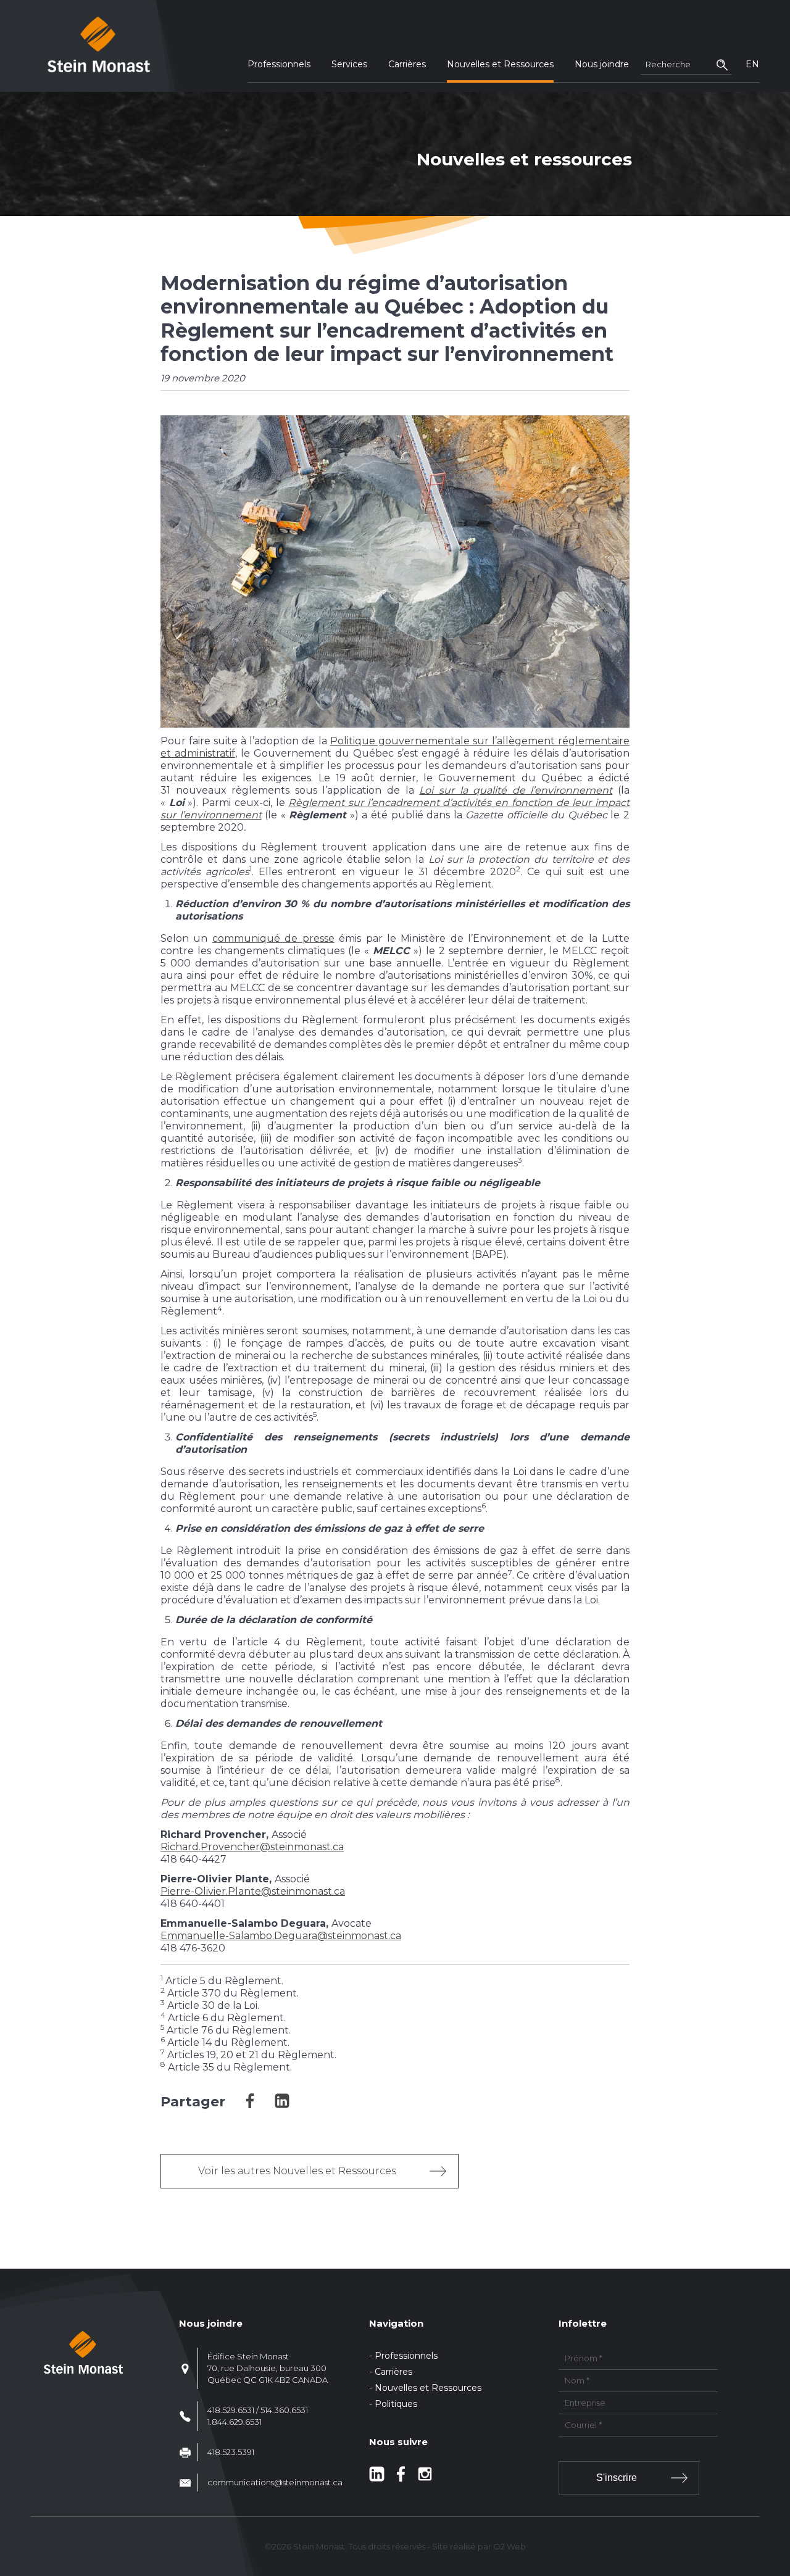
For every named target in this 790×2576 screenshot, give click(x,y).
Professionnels (279, 64)
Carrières (407, 64)
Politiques (396, 2404)
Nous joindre (602, 64)
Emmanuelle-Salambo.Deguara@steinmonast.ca (281, 1936)
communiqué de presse (273, 938)
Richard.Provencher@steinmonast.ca (252, 1847)
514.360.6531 (284, 2410)
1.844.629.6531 (235, 2422)
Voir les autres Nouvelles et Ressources (297, 2171)
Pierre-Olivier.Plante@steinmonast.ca (253, 1891)
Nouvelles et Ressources (500, 64)
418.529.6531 (231, 2410)
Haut (777, 2494)
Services (349, 64)
